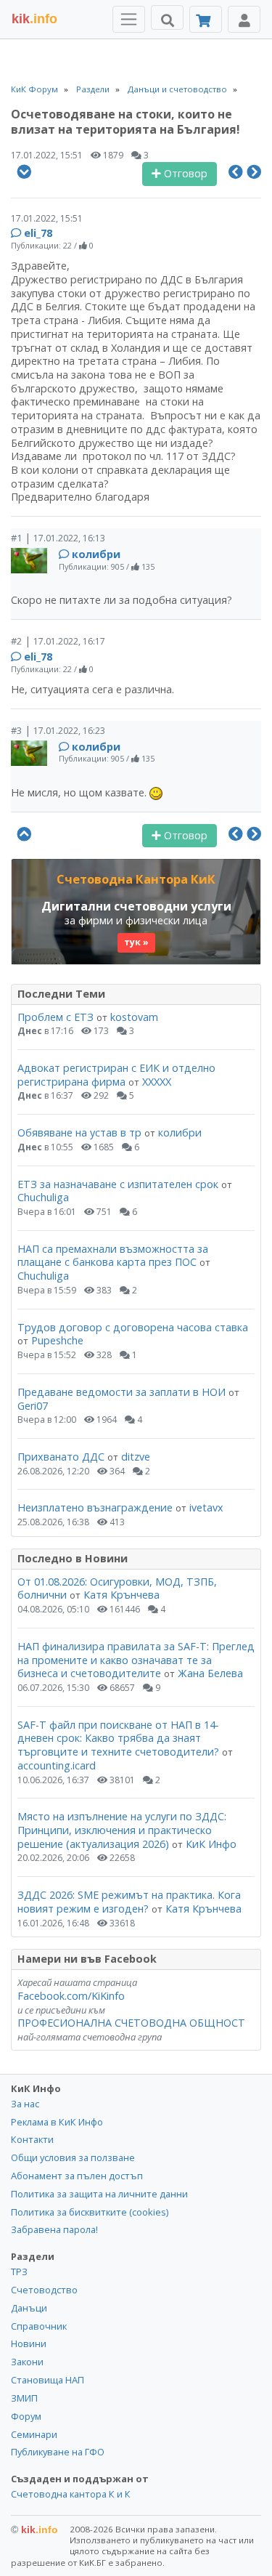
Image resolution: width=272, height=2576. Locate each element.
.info (34, 19)
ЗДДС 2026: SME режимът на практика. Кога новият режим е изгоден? (129, 1902)
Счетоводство (44, 2290)
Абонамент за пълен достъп (77, 2176)
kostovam (134, 1017)
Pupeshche (57, 1340)
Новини (29, 2343)
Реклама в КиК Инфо (57, 2122)
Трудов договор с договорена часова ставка (133, 1327)
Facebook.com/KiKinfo (71, 1996)
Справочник (39, 2326)
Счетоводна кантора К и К (71, 2494)
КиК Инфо (211, 1844)
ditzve (136, 1457)
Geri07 (33, 1406)
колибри (96, 554)
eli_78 (38, 233)
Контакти (32, 2139)
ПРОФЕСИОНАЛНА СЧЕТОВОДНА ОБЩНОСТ (131, 2023)
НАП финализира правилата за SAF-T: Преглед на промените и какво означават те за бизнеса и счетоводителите (136, 1660)
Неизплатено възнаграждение (95, 1507)
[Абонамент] (206, 19)
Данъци (29, 2308)
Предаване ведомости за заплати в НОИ (121, 1392)
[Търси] (167, 17)
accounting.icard (57, 1765)
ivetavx (206, 1507)
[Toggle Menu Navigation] (129, 19)
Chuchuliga (43, 1197)
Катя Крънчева (121, 1595)
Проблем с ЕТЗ (55, 1017)
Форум (26, 2416)
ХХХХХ (157, 1082)
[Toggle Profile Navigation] (244, 19)
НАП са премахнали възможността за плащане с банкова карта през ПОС (113, 1256)
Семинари (34, 2434)
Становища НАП (48, 2380)
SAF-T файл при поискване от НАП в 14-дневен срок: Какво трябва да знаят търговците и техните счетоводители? (118, 1738)
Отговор (184, 173)
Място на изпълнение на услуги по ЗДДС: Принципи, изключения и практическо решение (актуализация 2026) (122, 1830)
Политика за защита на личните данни (99, 2194)
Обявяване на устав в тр (81, 1132)
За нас (25, 2104)
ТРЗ (19, 2272)
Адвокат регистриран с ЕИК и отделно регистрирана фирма (116, 1075)
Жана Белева (210, 1673)
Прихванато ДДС (61, 1457)
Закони (27, 2362)
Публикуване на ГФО (58, 2452)
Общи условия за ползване (73, 2157)
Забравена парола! (54, 2229)
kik (34, 2529)
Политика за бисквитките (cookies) (90, 2212)
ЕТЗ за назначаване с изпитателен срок (118, 1184)
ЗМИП (24, 2398)
